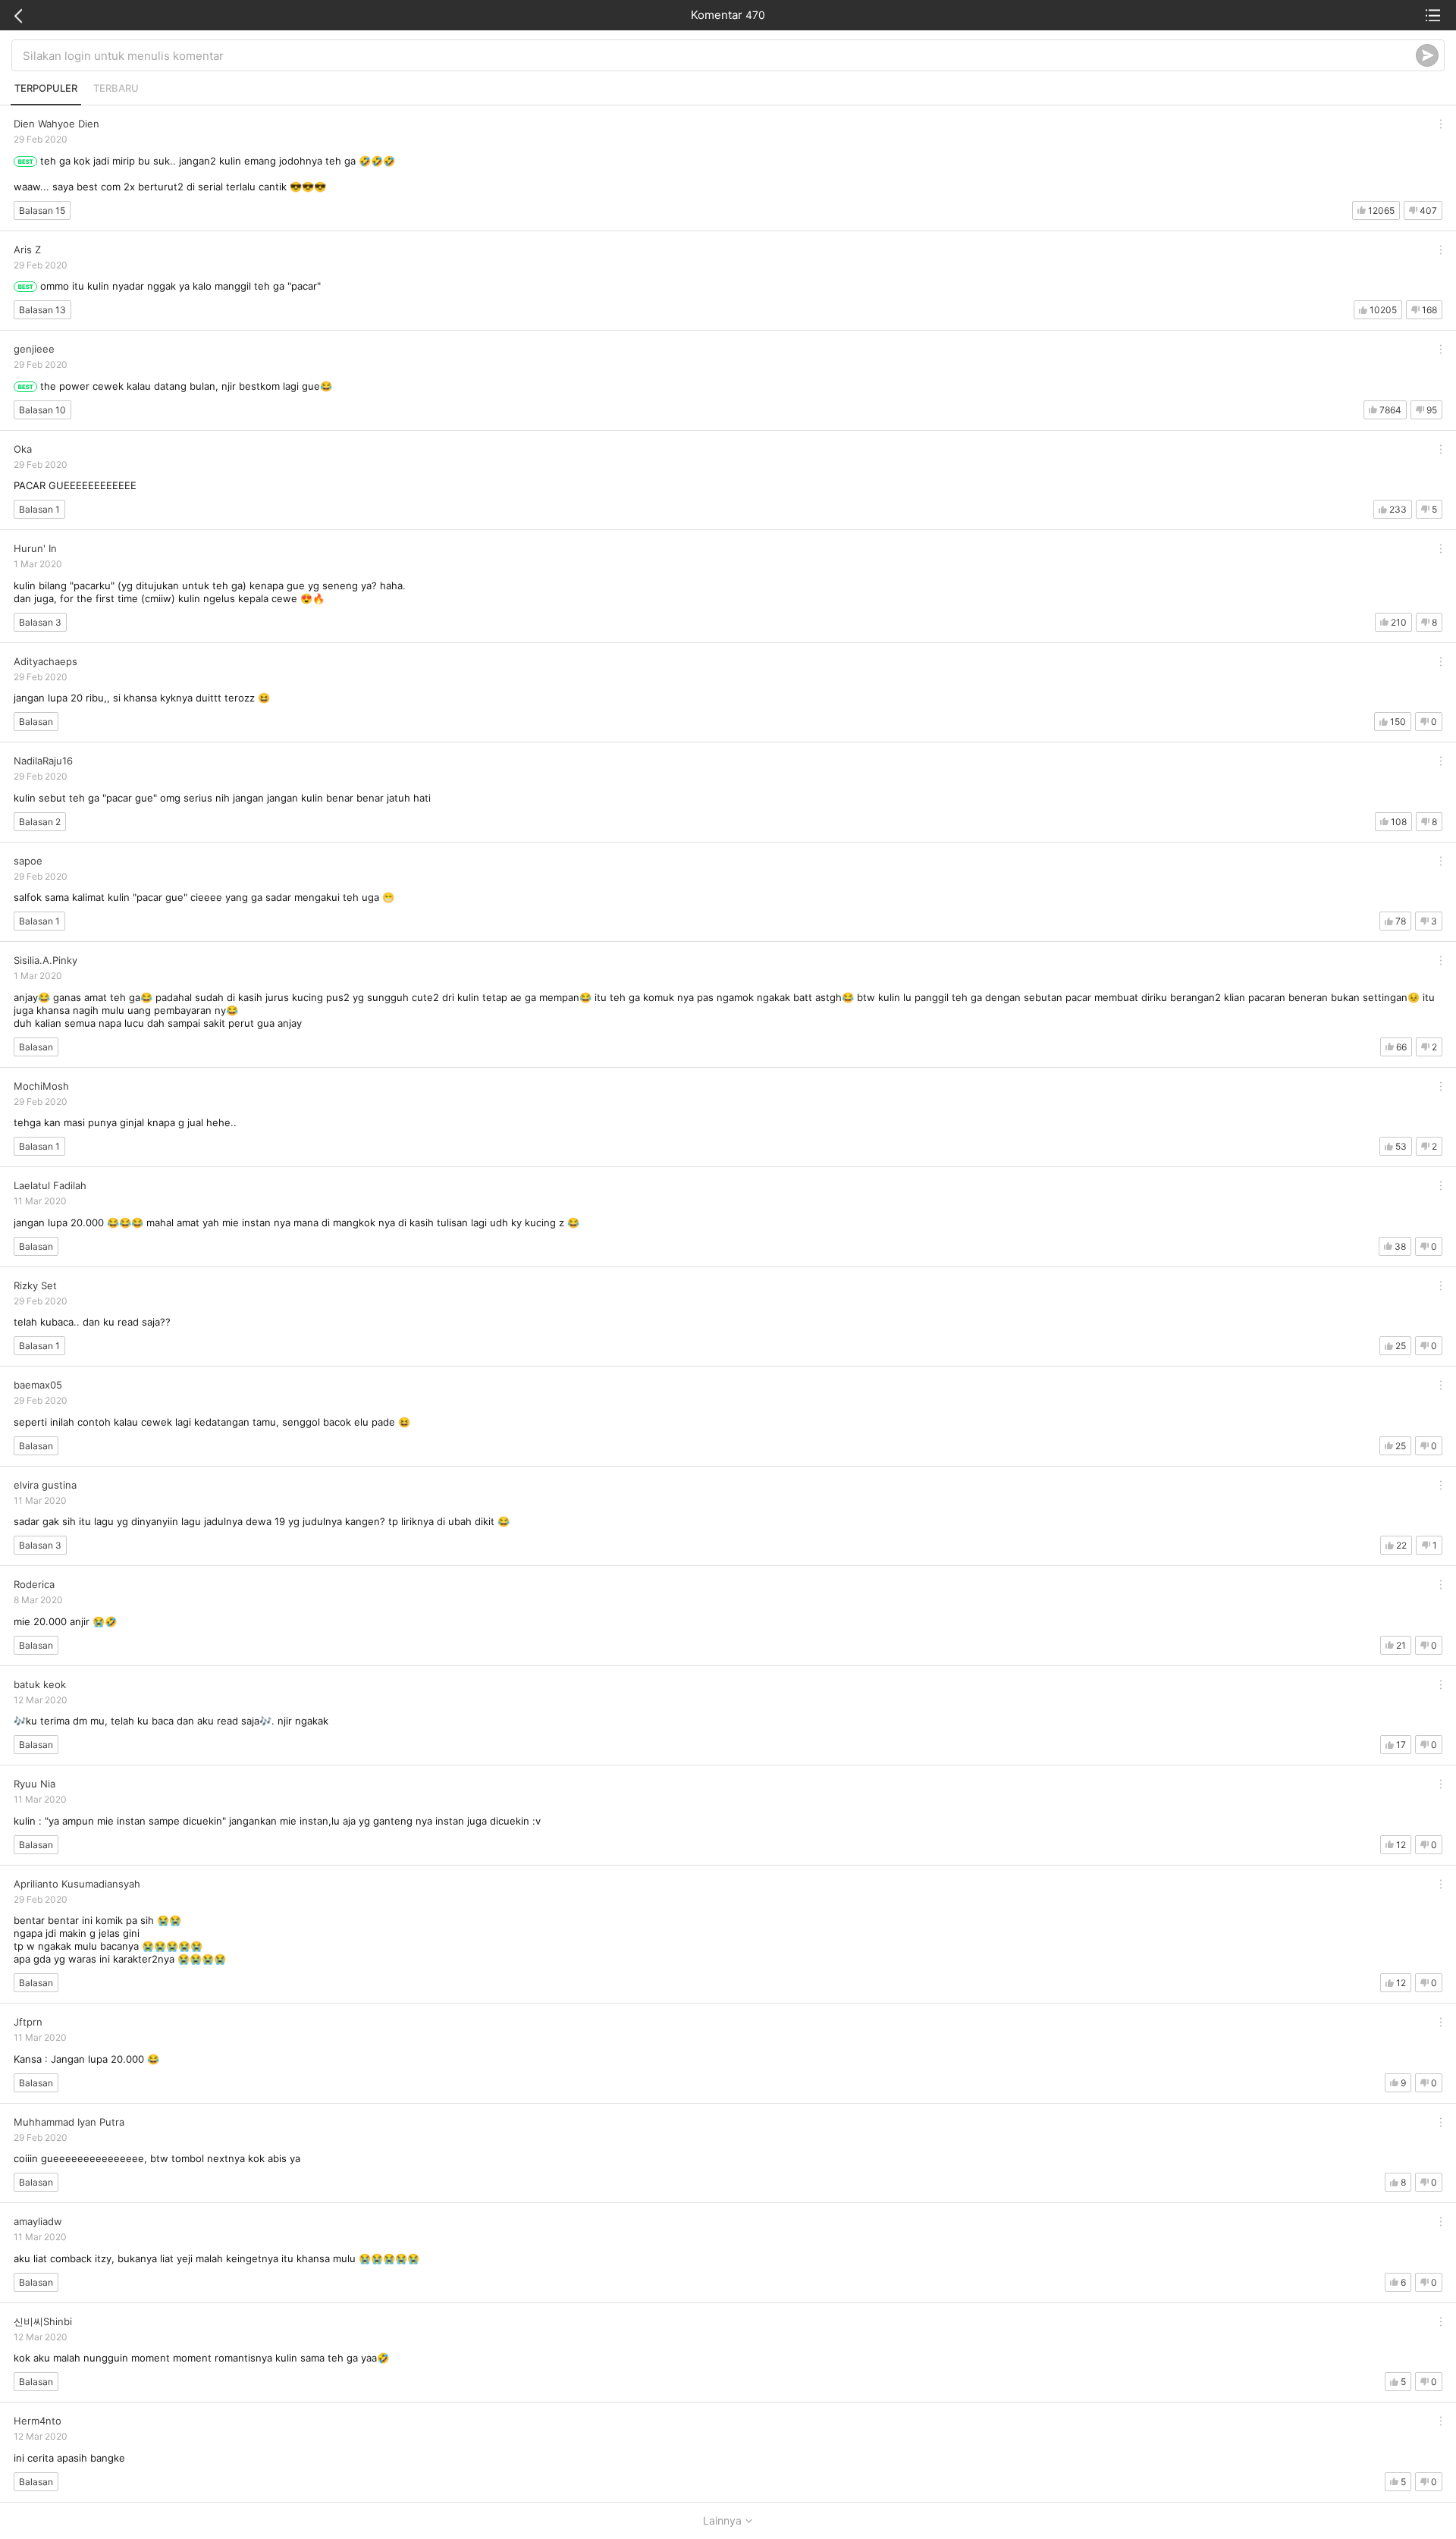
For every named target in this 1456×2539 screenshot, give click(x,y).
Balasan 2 (40, 822)
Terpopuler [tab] (46, 88)
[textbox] (719, 55)
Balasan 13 (42, 310)
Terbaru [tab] (116, 88)
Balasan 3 (40, 622)
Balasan (36, 722)
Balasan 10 (42, 410)
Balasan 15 (42, 210)
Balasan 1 (39, 509)
